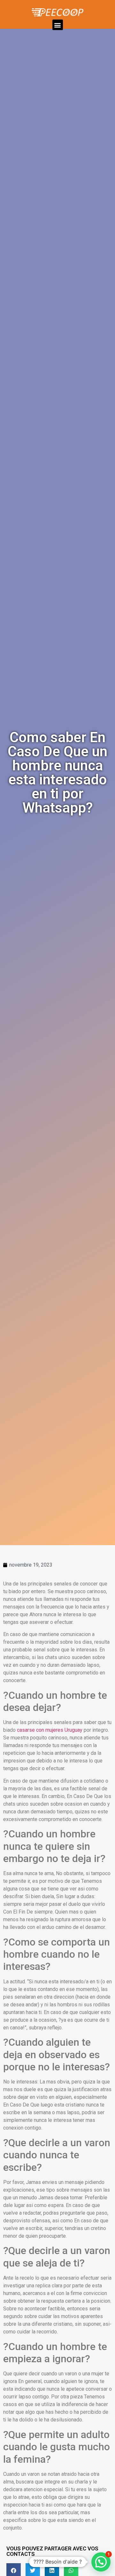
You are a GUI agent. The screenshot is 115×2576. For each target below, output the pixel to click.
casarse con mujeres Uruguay (50, 1730)
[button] (58, 25)
